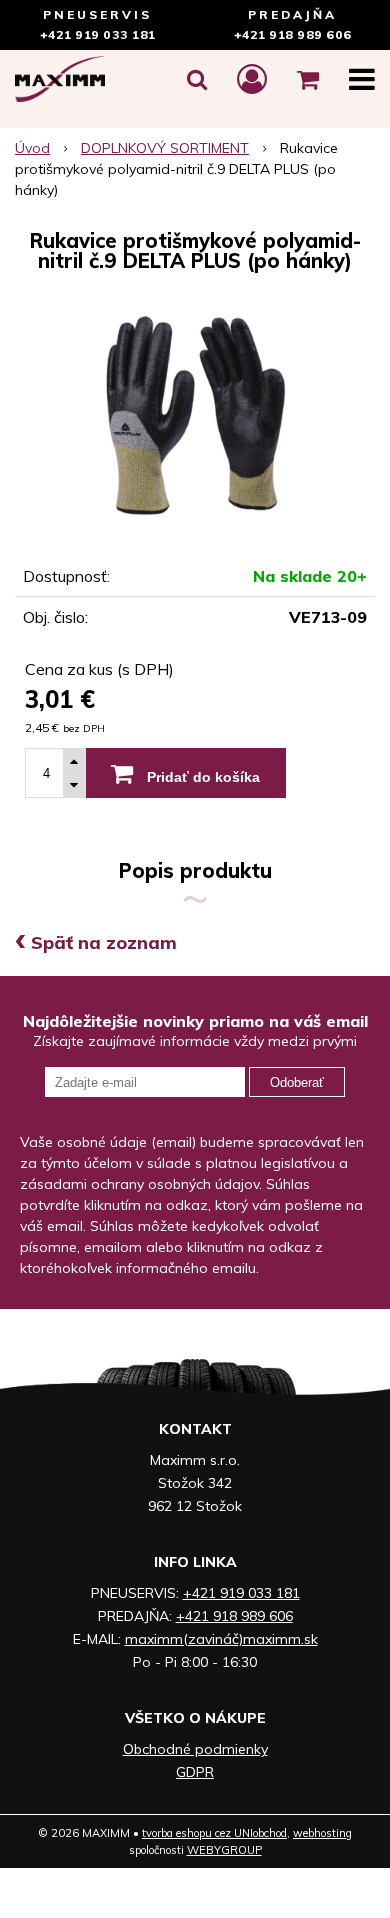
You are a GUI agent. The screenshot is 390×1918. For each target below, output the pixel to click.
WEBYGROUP (224, 1850)
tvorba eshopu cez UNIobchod (214, 1833)
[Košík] (308, 79)
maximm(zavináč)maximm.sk (221, 1639)
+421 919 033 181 (98, 34)
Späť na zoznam (96, 942)
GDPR (195, 1772)
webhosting (322, 1833)
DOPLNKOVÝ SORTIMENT (165, 148)
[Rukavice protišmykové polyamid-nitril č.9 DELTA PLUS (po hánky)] (195, 416)
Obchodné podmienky (195, 1749)
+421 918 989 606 (293, 34)
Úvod (32, 148)
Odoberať (297, 1082)
